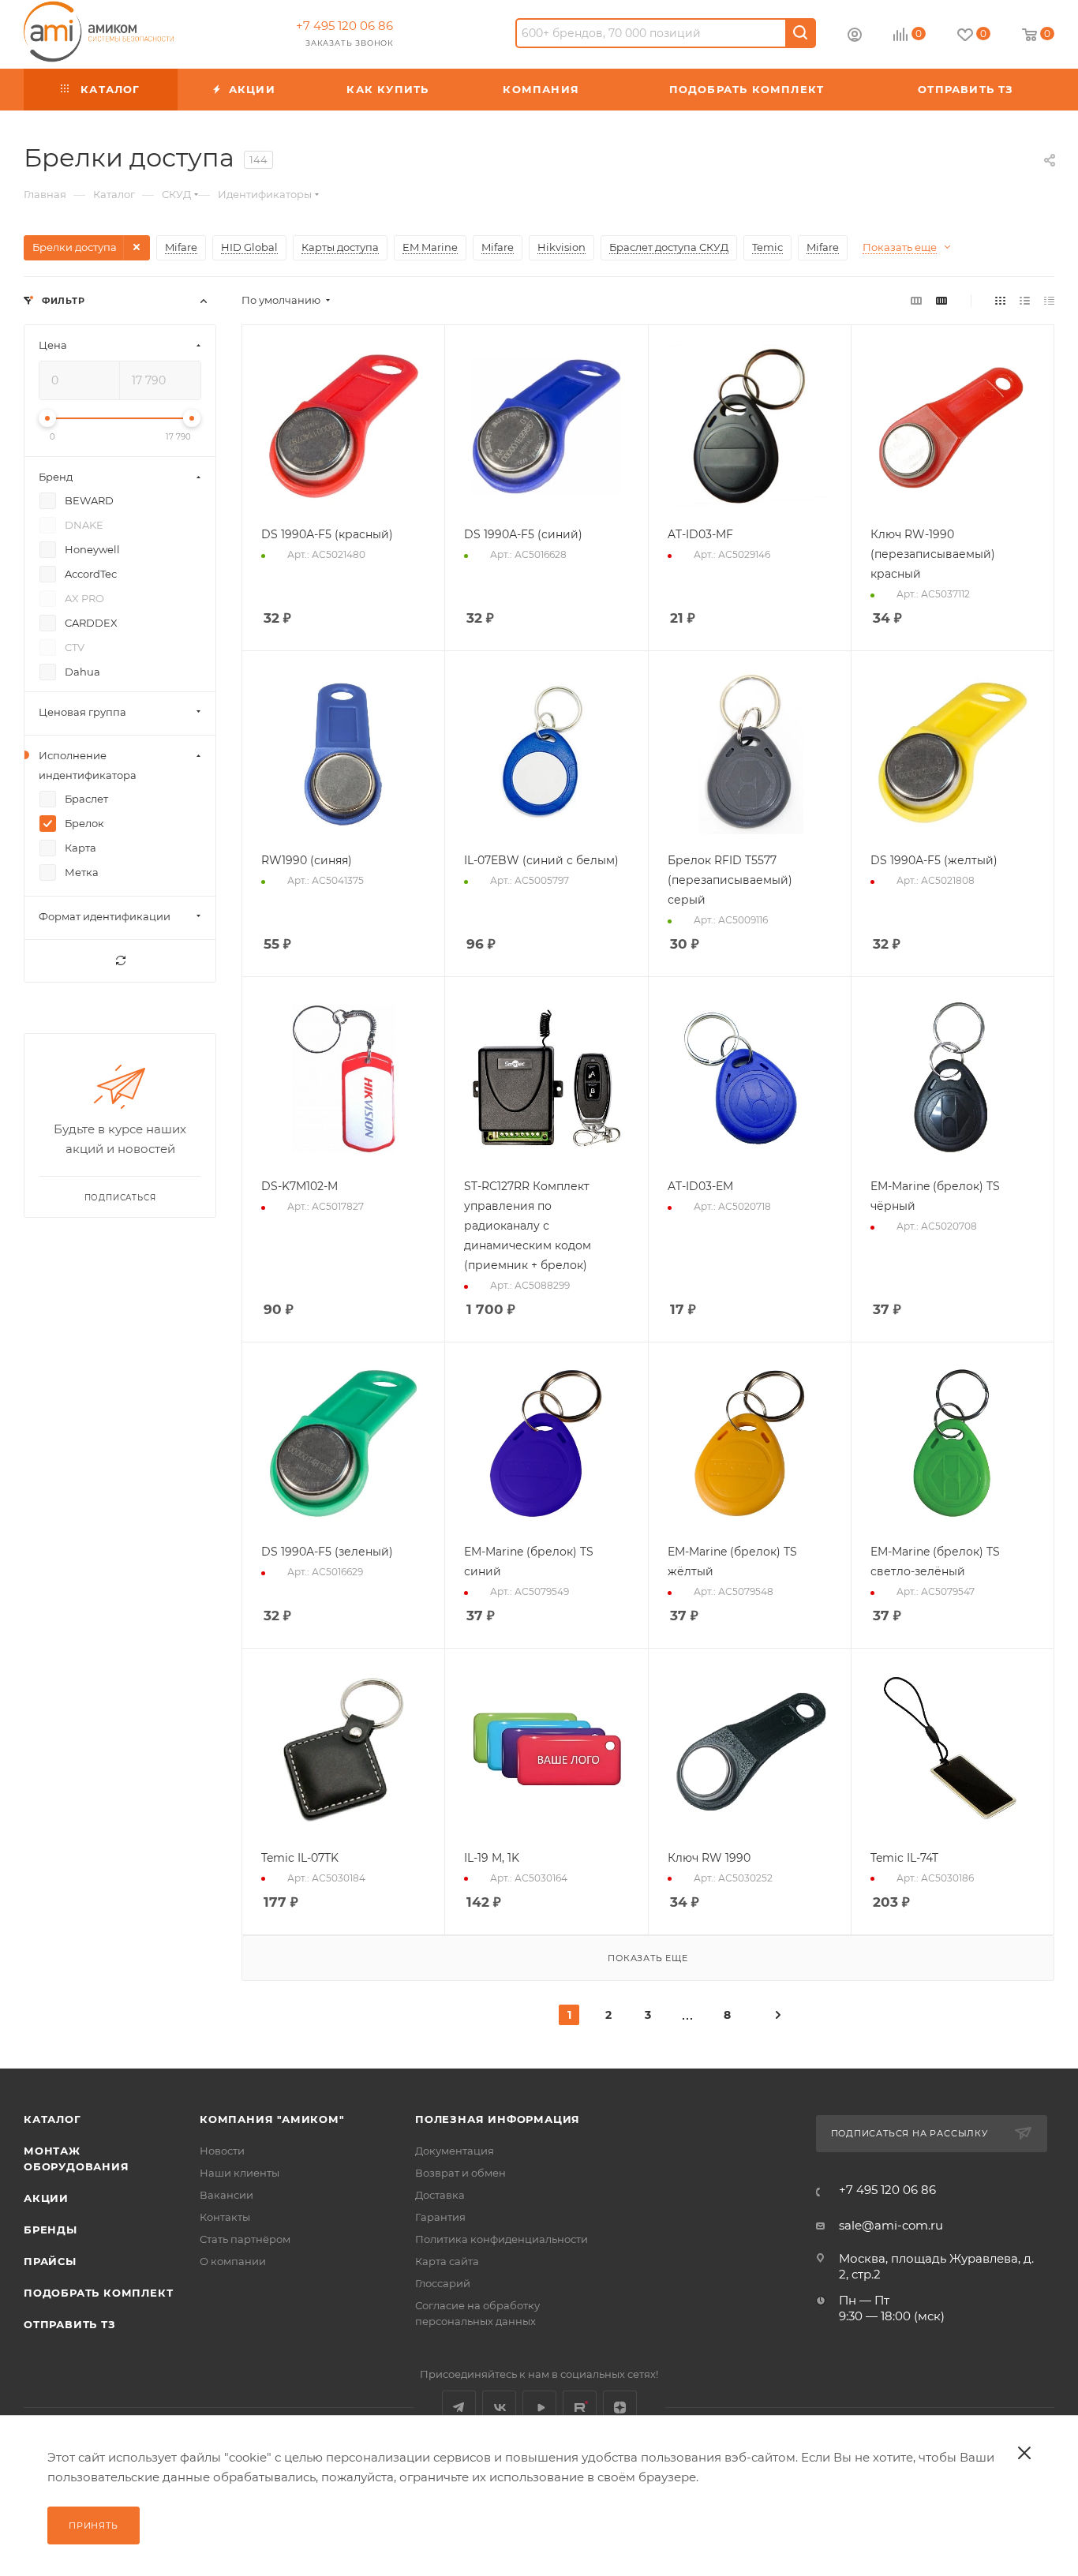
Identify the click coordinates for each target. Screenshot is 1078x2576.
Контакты (225, 2217)
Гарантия (440, 2217)
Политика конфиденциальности (502, 2239)
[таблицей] (1049, 300)
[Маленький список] (916, 300)
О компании (233, 2261)
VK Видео (539, 2408)
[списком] (1025, 300)
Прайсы (50, 2261)
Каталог (52, 2119)
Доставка (440, 2195)
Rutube (580, 2408)
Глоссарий (443, 2283)
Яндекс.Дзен (620, 2408)
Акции (46, 2198)
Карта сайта (447, 2261)
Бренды (51, 2230)
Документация (455, 2151)
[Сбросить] (120, 961)
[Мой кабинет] (855, 37)
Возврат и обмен (460, 2173)
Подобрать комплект (98, 2293)
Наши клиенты (240, 2173)
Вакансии (226, 2195)
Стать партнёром (245, 2239)
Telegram (459, 2408)
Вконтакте (499, 2408)
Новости (222, 2151)
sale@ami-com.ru (891, 2225)
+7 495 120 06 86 (344, 26)
